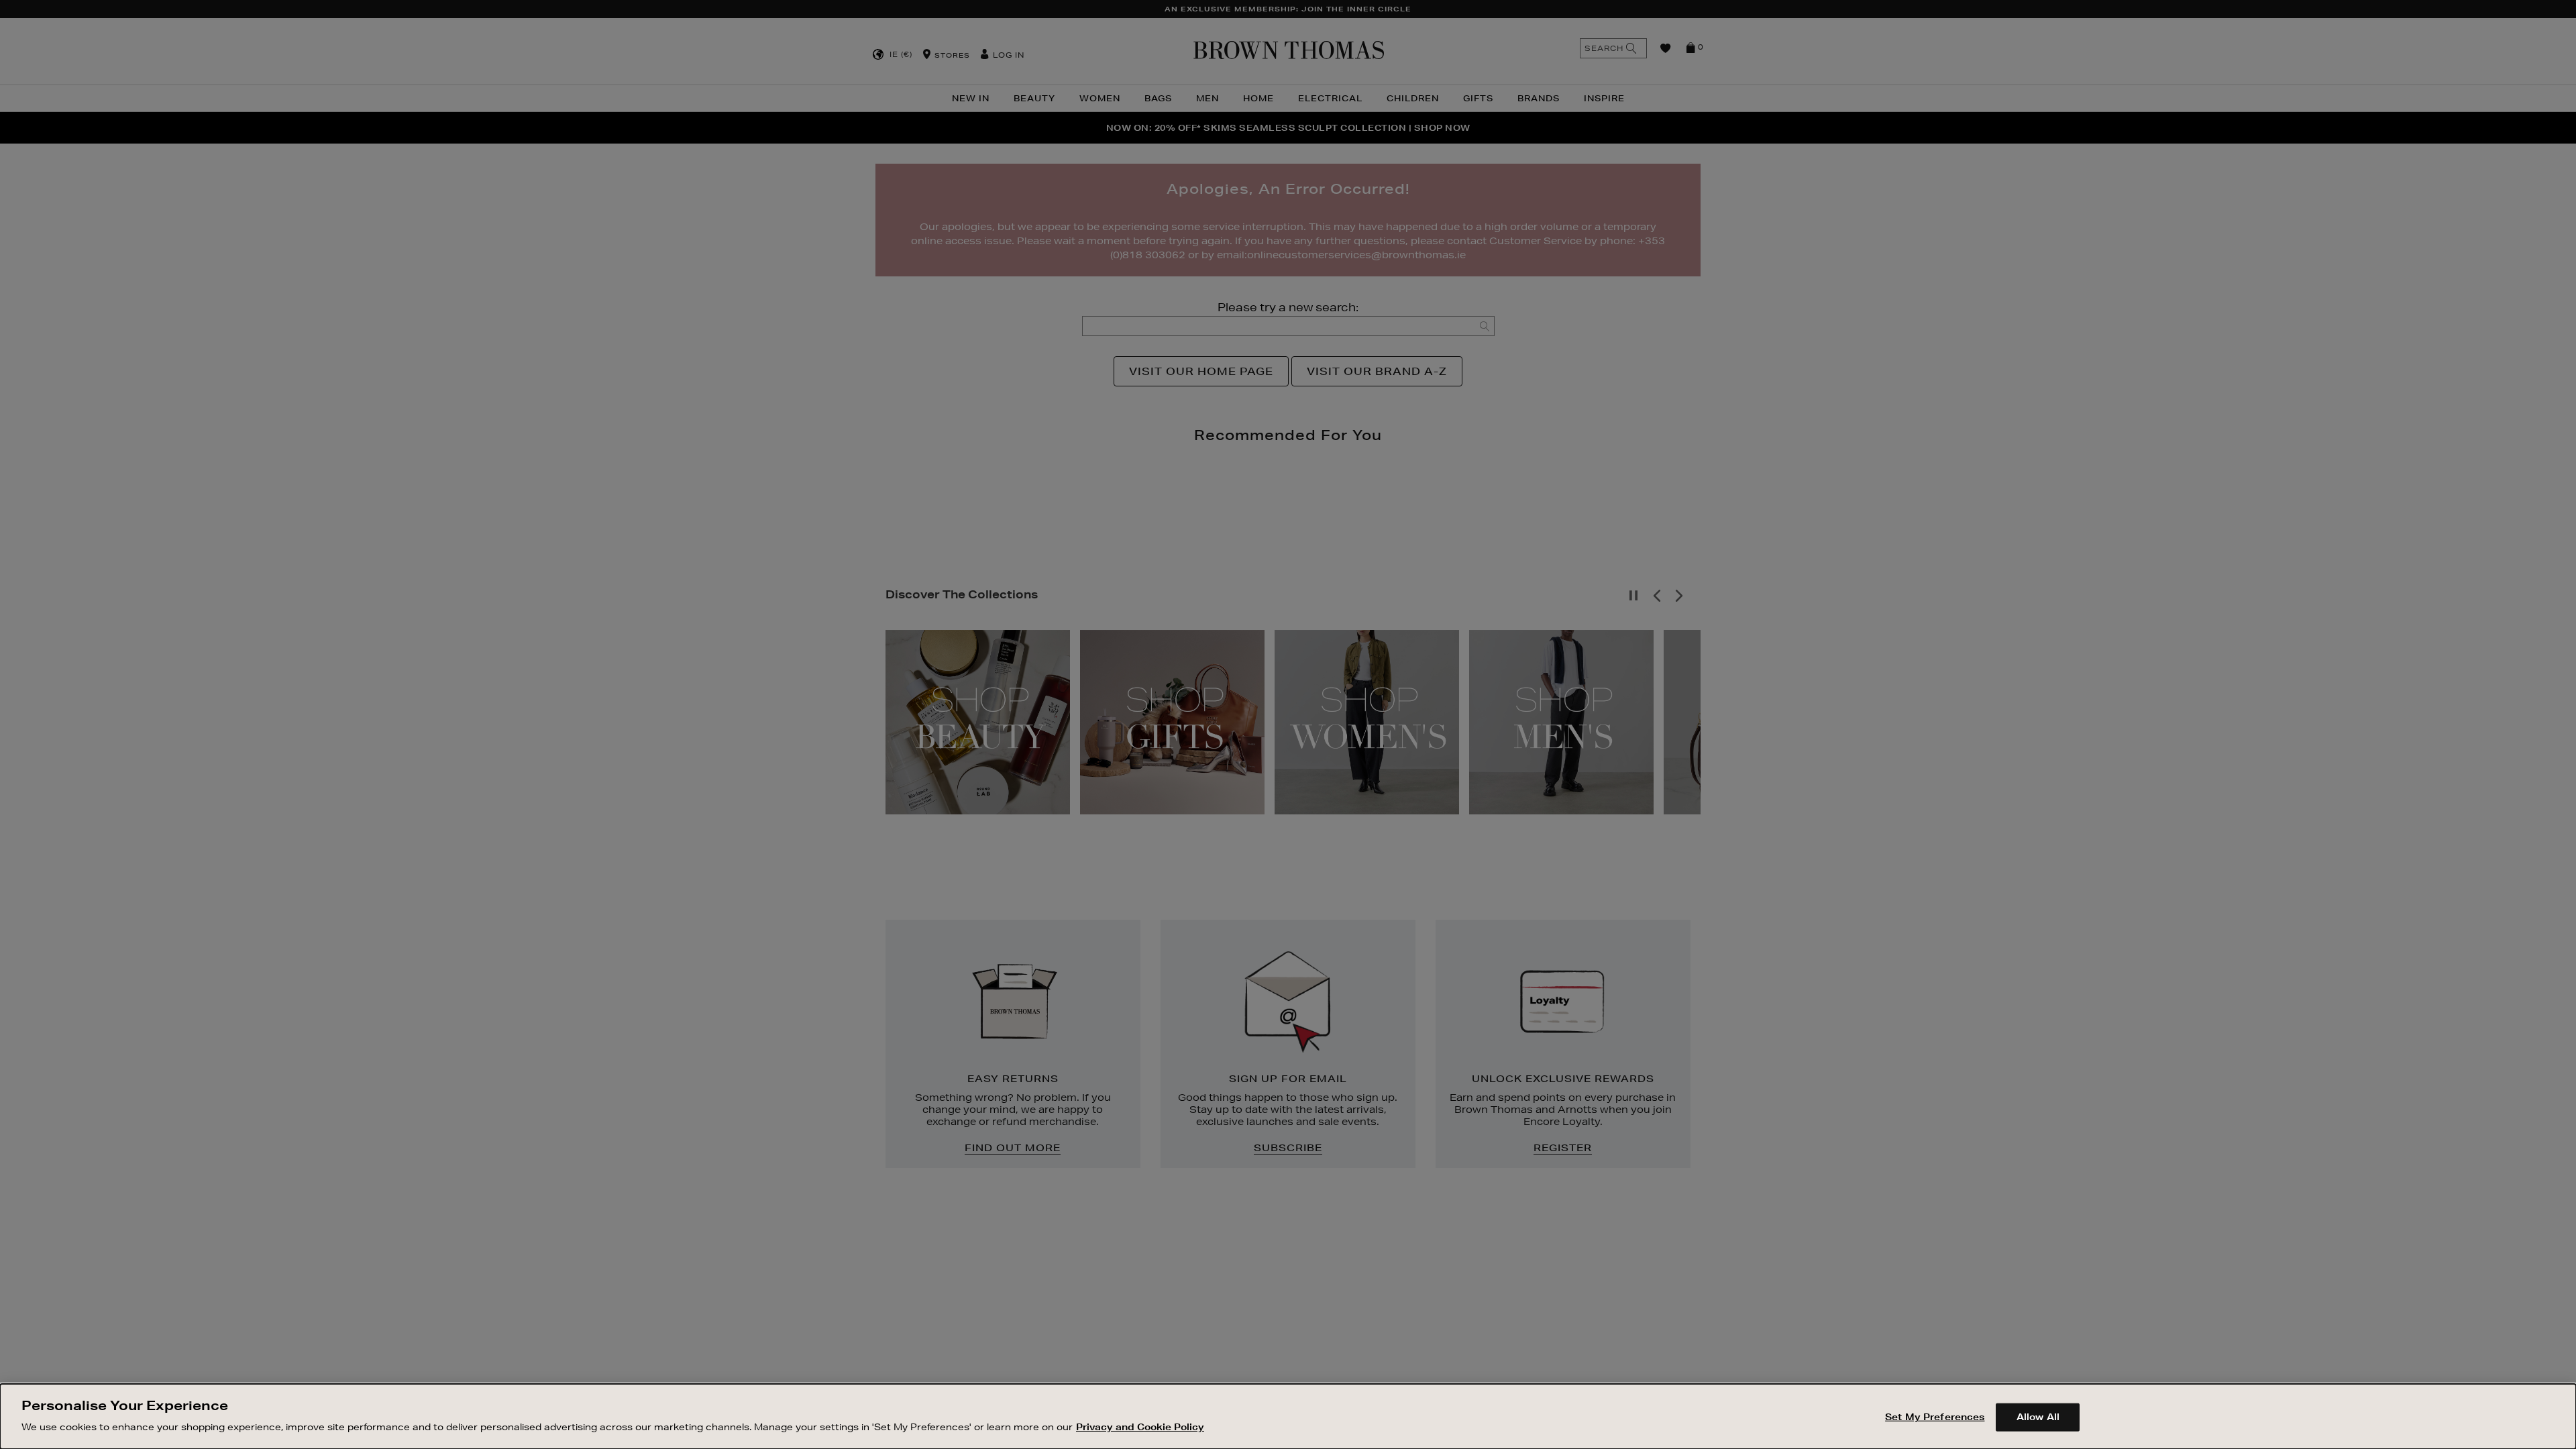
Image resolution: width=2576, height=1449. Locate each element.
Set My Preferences (1935, 1417)
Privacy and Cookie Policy (1140, 1426)
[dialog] (1288, 1416)
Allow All (2038, 1417)
